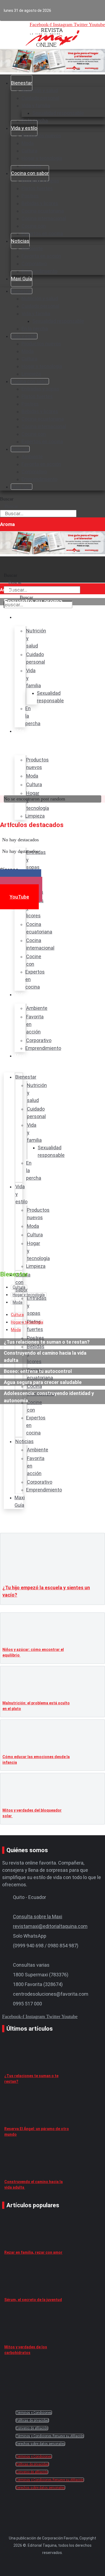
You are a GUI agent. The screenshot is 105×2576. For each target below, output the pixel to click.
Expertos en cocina (42, 233)
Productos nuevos (41, 136)
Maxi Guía (22, 279)
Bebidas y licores (40, 203)
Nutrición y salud (40, 90)
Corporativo (34, 264)
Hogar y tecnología (42, 158)
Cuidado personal (40, 98)
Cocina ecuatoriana (43, 211)
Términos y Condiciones (34, 2413)
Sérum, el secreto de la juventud (33, 2300)
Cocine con (34, 226)
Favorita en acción (41, 256)
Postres (30, 196)
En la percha (35, 329)
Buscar (7, 499)
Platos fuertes (37, 188)
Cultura (29, 151)
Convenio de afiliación (32, 2428)
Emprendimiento (39, 271)
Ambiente (32, 248)
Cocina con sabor (30, 173)
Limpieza (31, 374)
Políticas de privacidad (32, 2420)
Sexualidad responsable (58, 113)
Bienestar (22, 83)
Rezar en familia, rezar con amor (33, 2252)
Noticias (20, 241)
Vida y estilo (24, 128)
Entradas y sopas (40, 181)
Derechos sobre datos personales (40, 2444)
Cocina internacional (44, 218)
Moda (28, 143)
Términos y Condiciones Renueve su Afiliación (50, 2436)
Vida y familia (36, 105)
